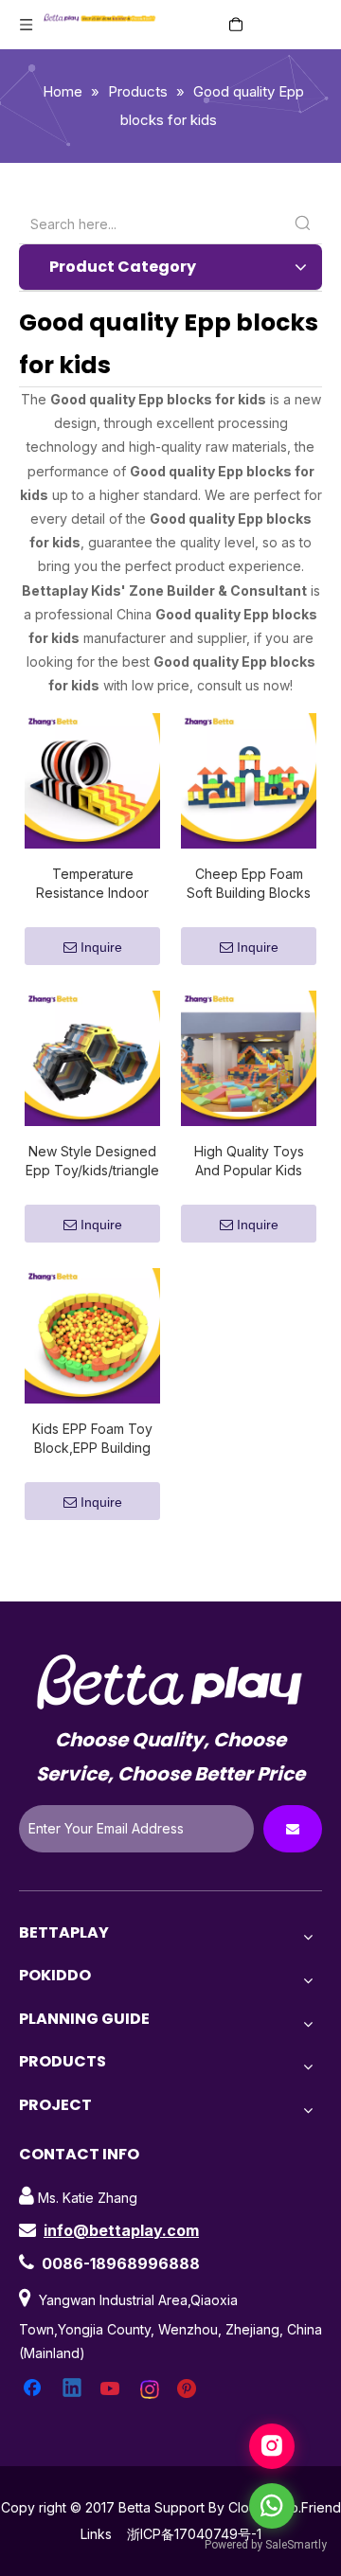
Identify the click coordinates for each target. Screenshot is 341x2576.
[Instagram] (151, 2389)
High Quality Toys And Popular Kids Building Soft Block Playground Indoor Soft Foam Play (249, 1162)
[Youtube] (112, 2389)
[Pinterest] (189, 2389)
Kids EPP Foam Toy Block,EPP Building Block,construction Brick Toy (92, 1439)
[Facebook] (34, 2389)
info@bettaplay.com (121, 2230)
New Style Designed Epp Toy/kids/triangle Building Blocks (92, 1162)
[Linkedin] (73, 2389)
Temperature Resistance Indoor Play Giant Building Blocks (92, 884)
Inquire (101, 947)
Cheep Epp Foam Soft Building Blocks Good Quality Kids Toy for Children (249, 884)
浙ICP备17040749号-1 (194, 2534)
